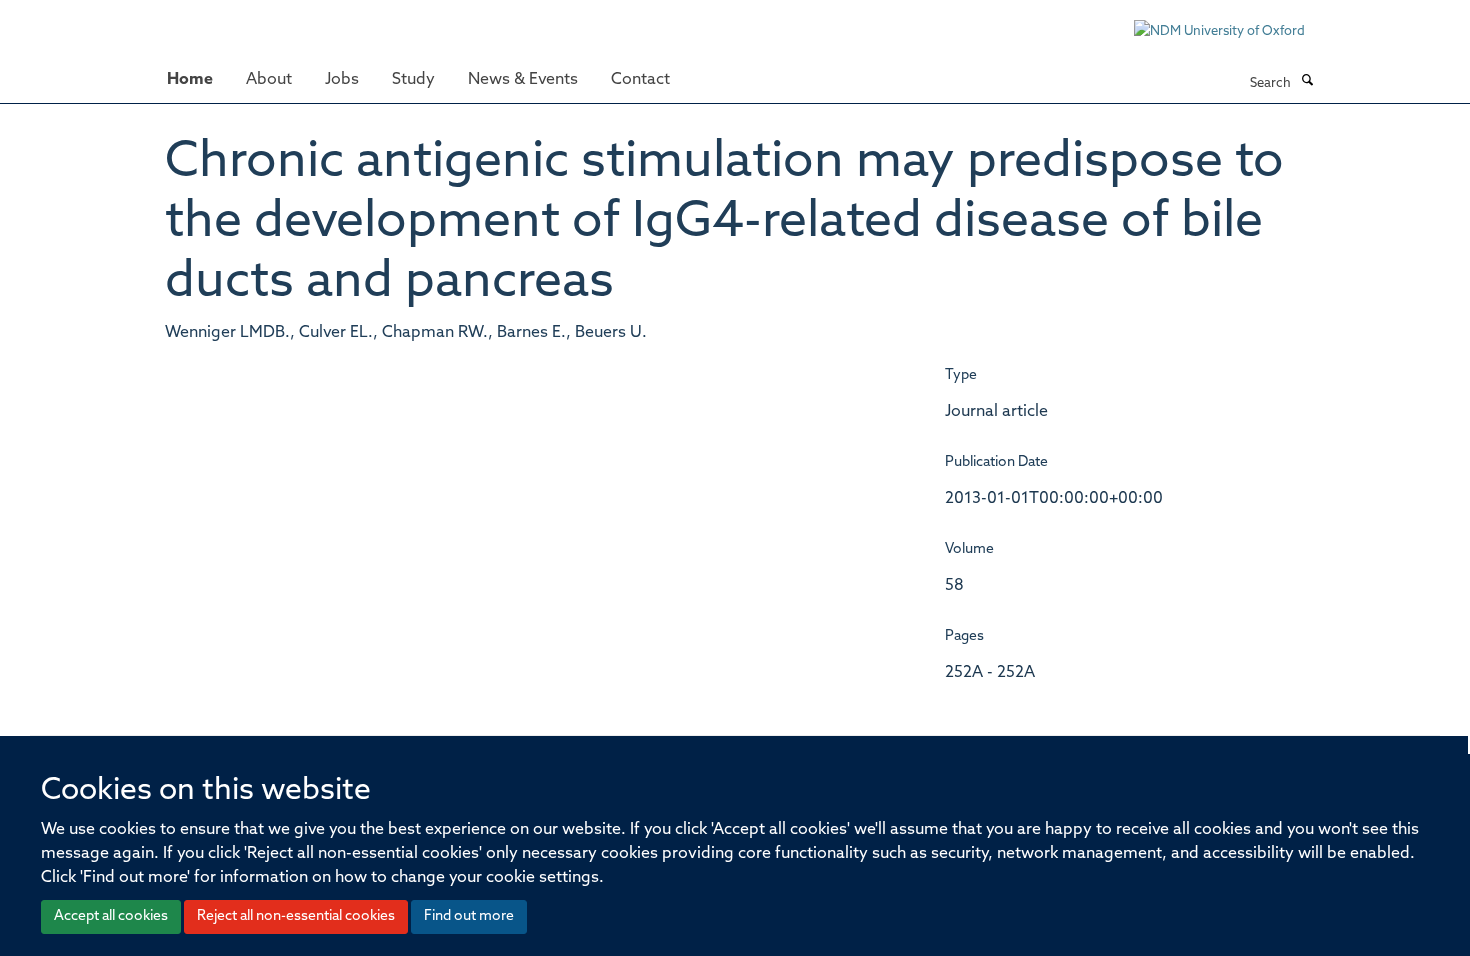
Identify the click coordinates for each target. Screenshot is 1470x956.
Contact (640, 80)
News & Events (523, 80)
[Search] (1307, 82)
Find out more (469, 916)
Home (190, 80)
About (269, 80)
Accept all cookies (111, 916)
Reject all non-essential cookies (296, 916)
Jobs (342, 80)
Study (413, 80)
